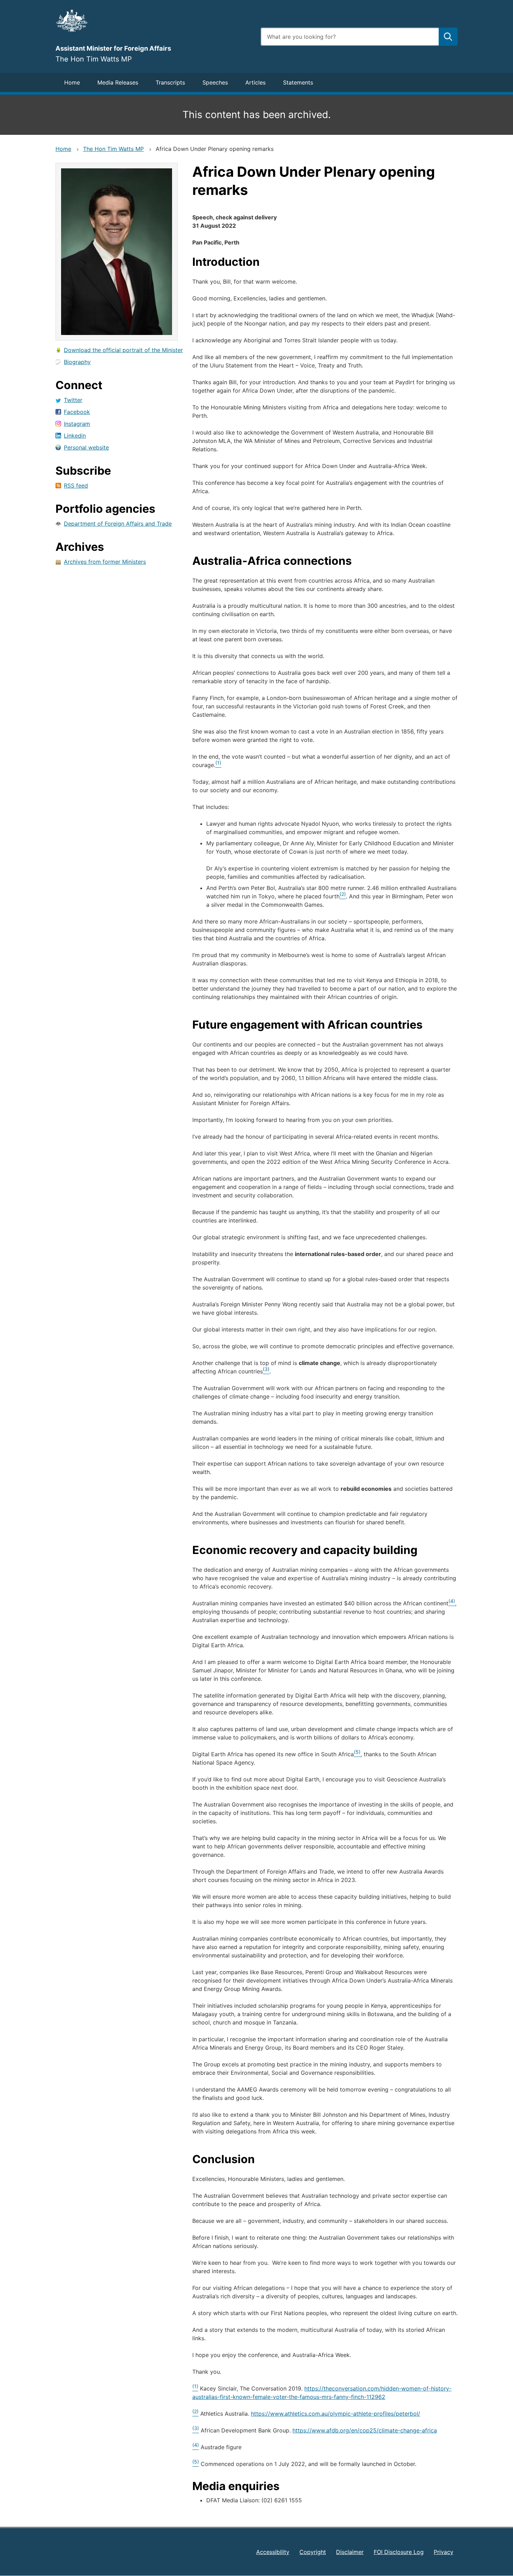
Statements (298, 82)
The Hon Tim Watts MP (113, 149)
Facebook (77, 412)
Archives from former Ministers (105, 562)
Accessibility (273, 2552)
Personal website (86, 447)
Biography (77, 362)
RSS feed (76, 486)
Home (72, 82)
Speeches (215, 82)
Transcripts (170, 82)
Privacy (444, 2552)
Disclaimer (350, 2552)
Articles (255, 82)
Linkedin (75, 436)
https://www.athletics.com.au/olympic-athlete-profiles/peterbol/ (336, 2414)
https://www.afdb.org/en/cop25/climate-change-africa (365, 2430)
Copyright (313, 2552)
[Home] (154, 21)
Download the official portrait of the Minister (123, 350)
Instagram (77, 424)
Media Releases (118, 82)
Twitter (73, 400)
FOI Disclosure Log (399, 2552)
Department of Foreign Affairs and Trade (118, 524)
